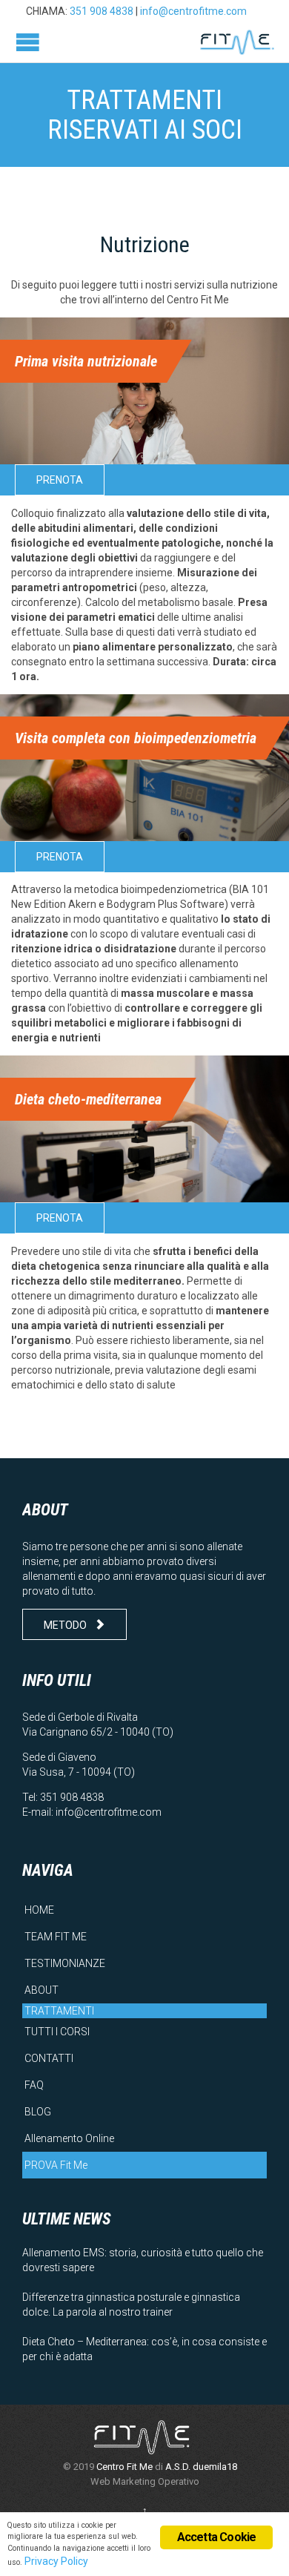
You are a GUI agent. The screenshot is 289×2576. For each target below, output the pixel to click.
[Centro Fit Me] (237, 42)
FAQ (34, 2085)
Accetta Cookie (217, 2537)
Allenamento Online (69, 2138)
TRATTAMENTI (59, 2011)
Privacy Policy (56, 2561)
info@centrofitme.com (193, 11)
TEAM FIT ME (56, 1937)
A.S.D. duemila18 (201, 2467)
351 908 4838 (102, 11)
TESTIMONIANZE (65, 1963)
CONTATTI (49, 2058)
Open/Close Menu (28, 42)
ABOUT (41, 1990)
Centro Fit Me (124, 2467)
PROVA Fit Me (56, 2165)
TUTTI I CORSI (57, 2032)
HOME (39, 1910)
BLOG (38, 2112)
